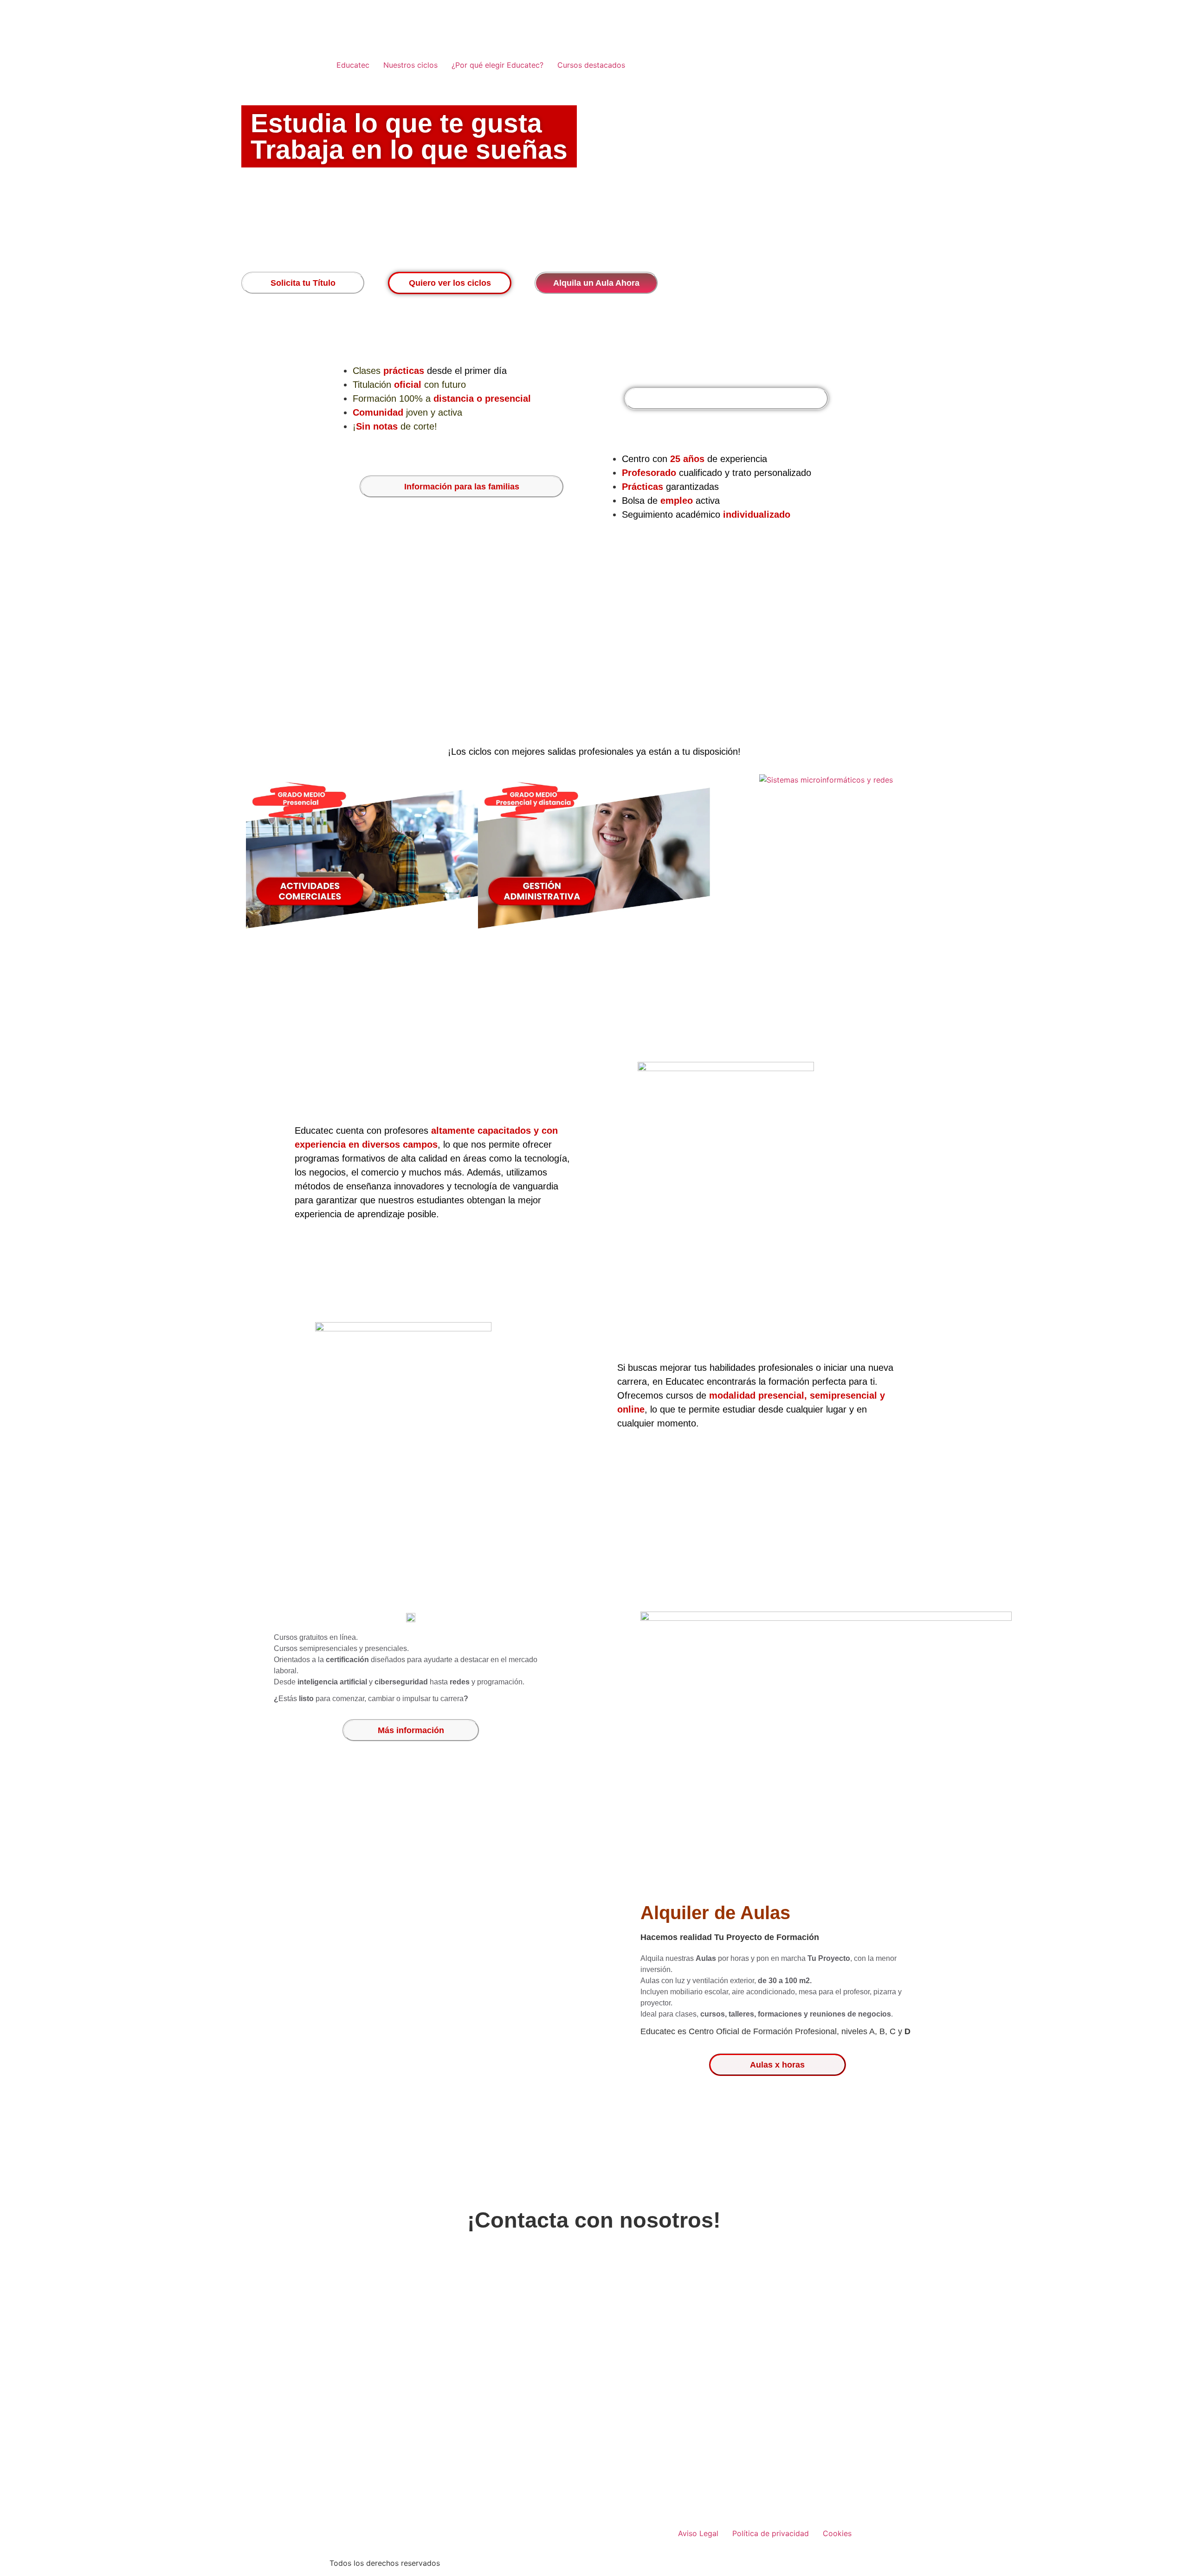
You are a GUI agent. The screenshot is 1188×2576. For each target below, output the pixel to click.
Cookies (837, 2533)
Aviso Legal (698, 2533)
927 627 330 (610, 2421)
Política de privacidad (771, 2533)
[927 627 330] (526, 2422)
